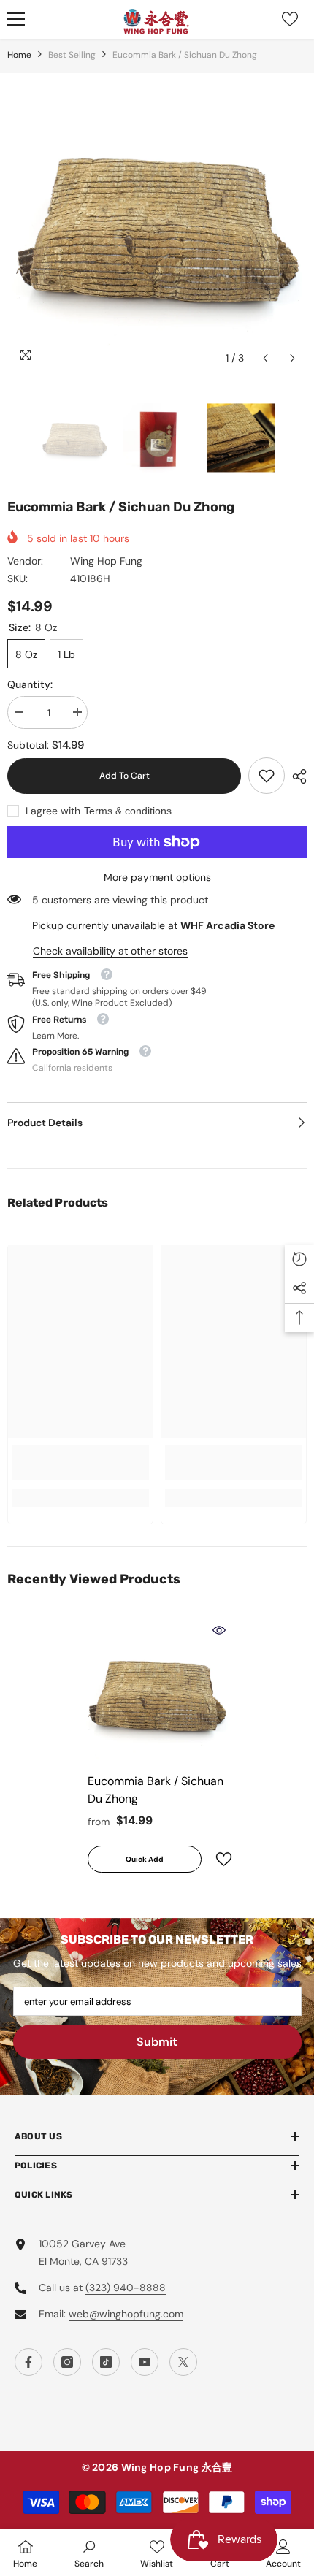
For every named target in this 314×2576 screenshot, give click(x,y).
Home (19, 55)
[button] (265, 358)
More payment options (157, 877)
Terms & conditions (128, 811)
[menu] (16, 19)
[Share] (296, 776)
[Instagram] (67, 2362)
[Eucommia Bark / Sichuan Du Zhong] (157, 1692)
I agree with (53, 811)
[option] (157, 223)
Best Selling (72, 55)
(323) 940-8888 (126, 2288)
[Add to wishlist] (218, 1859)
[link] (267, 776)
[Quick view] (219, 1630)
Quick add (145, 1859)
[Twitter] (183, 2362)
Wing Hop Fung (106, 561)
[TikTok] (106, 2362)
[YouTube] (145, 2362)
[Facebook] (28, 2362)
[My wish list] (290, 19)
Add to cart (125, 776)
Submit (157, 2042)
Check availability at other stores (110, 951)
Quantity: (30, 684)
